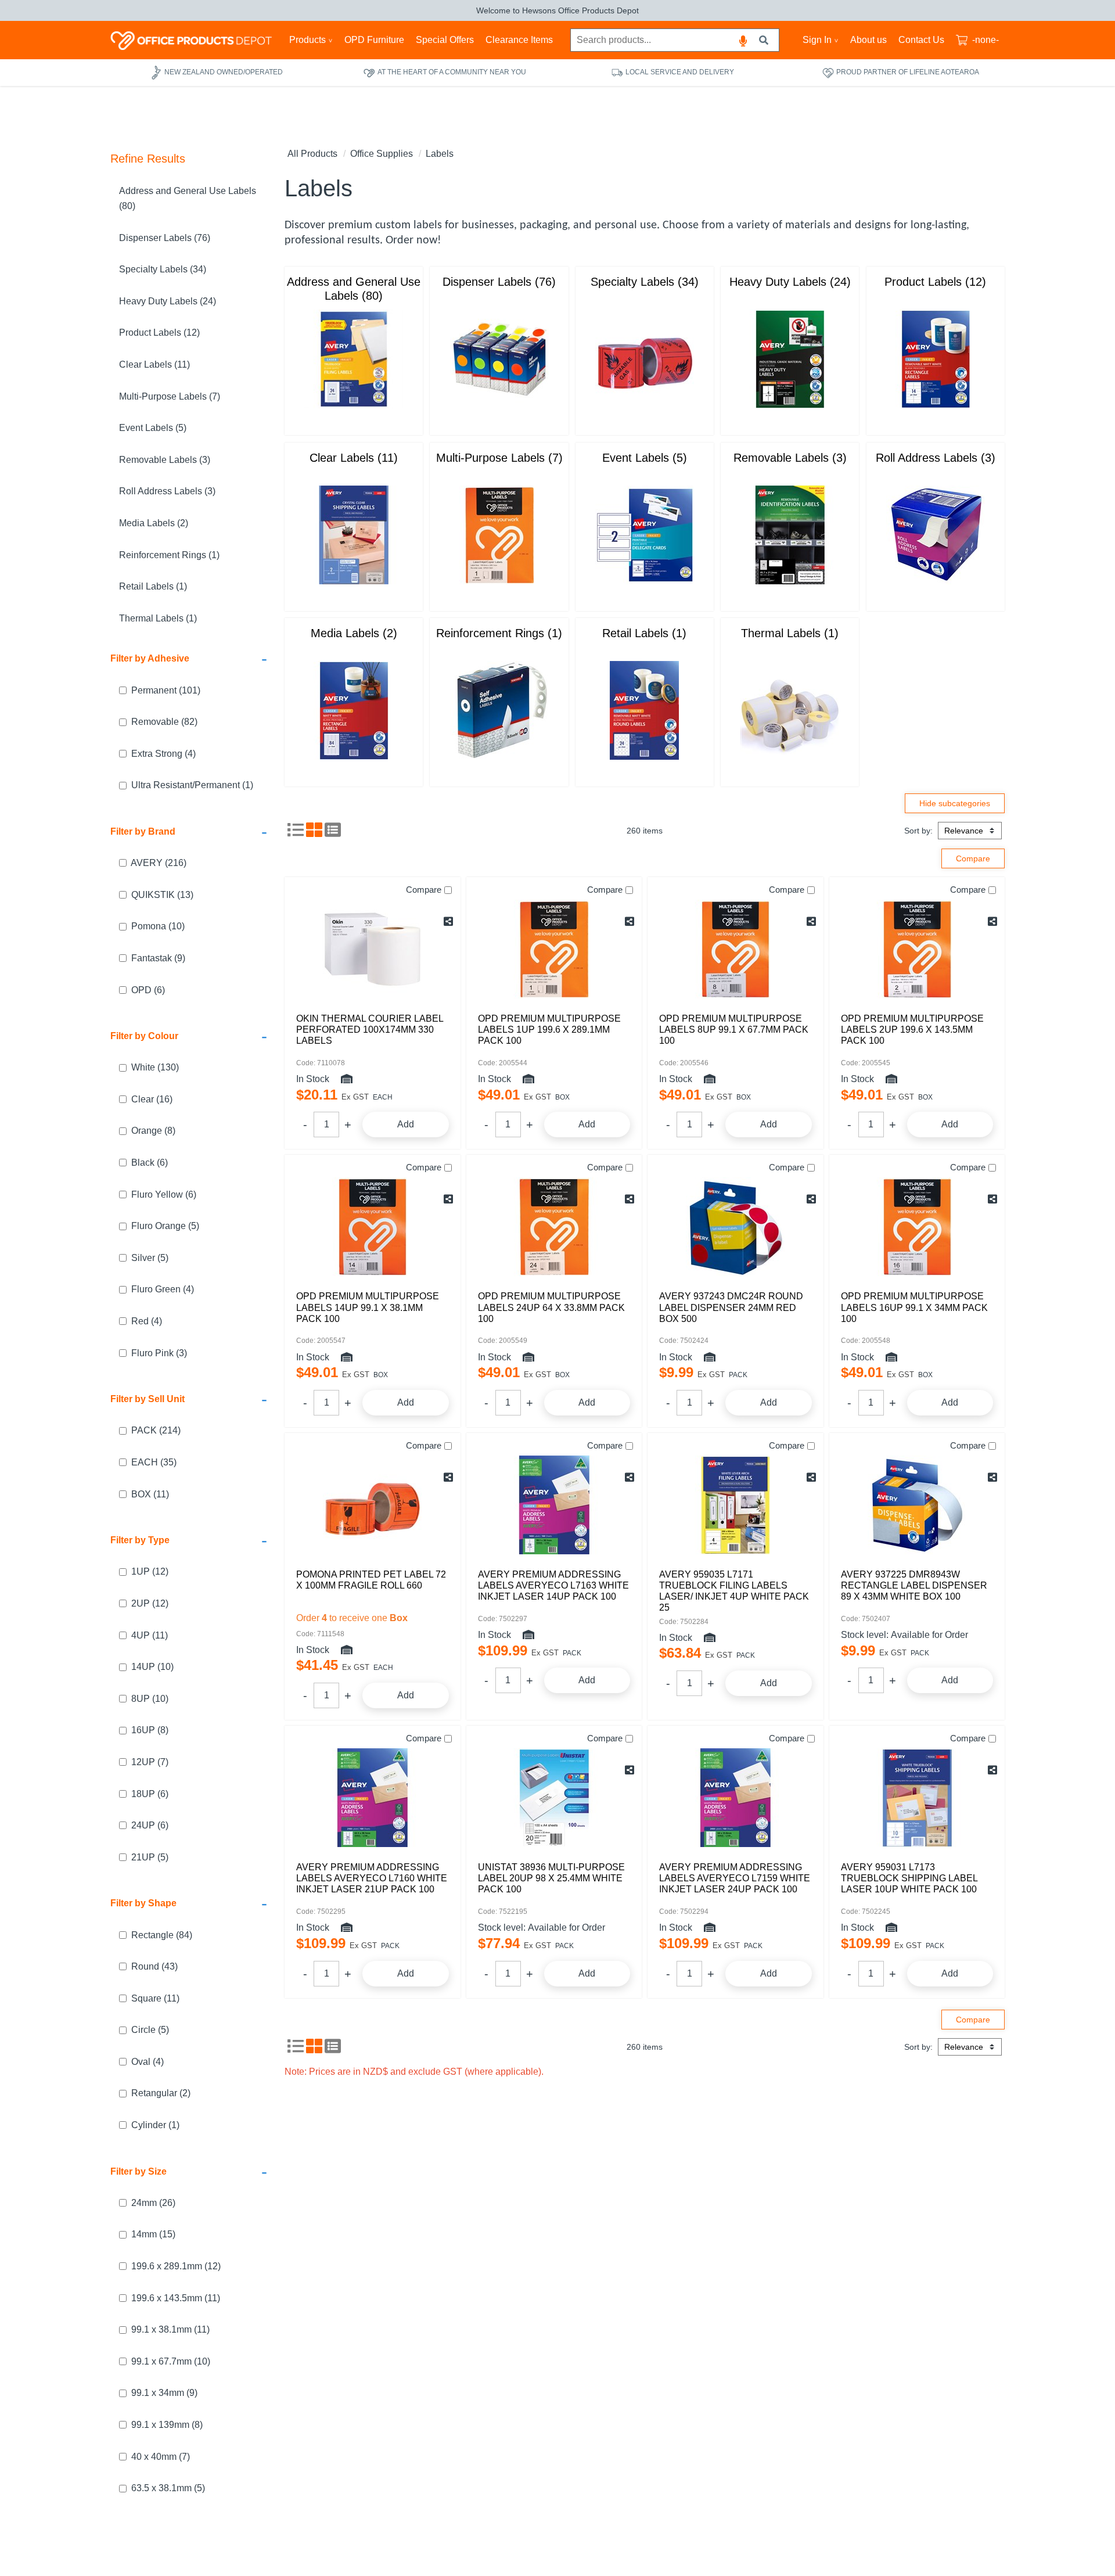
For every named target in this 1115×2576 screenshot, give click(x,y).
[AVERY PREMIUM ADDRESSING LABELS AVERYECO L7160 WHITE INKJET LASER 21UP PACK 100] (373, 1798)
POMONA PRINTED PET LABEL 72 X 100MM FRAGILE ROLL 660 (371, 1580)
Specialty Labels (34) (163, 269)
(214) (156, 1430)
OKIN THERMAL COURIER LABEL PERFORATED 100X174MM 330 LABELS (370, 1030)
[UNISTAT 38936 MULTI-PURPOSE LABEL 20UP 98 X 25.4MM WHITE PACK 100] (554, 1798)
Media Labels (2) (154, 523)
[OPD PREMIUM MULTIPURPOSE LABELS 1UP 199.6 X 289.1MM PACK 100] (554, 949)
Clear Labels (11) (154, 364)
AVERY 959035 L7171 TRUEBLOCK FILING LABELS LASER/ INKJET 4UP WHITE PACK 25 (734, 1591)
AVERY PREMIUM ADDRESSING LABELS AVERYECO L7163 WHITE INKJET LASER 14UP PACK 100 (553, 1585)
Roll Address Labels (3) (167, 491)
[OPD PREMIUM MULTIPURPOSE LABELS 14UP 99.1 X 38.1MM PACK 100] (373, 1227)
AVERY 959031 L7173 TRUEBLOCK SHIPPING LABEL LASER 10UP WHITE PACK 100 (909, 1878)
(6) (148, 989)
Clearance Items (519, 40)
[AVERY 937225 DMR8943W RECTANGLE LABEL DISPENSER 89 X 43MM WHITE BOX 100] (917, 1505)
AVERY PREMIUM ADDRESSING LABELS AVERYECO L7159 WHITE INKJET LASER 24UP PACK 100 (735, 1878)
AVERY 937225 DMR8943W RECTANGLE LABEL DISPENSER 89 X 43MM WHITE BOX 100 (914, 1585)
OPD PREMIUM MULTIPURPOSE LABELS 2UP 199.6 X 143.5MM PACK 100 (912, 1030)
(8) (153, 1131)
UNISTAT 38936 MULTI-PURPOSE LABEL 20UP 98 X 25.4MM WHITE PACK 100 (551, 1878)
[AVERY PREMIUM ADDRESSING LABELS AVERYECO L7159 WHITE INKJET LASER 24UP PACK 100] (735, 1798)
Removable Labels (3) (165, 459)
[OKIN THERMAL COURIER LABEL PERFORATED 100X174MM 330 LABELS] (373, 949)
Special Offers (445, 40)
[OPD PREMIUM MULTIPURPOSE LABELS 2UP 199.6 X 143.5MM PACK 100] (917, 949)
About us (868, 40)
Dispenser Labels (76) (165, 237)
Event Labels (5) (153, 428)
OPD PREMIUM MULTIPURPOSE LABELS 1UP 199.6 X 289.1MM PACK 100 (549, 1030)
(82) (164, 722)
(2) (161, 2093)
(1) (192, 785)
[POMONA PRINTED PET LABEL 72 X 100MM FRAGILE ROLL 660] (373, 1505)
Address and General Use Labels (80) (188, 198)
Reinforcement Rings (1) (169, 554)
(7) (150, 1761)
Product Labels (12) (159, 333)
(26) (153, 2202)
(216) (159, 863)
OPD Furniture (374, 40)
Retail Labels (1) (153, 586)
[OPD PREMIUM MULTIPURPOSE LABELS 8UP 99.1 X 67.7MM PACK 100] (735, 949)
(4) (163, 753)
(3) (159, 1352)
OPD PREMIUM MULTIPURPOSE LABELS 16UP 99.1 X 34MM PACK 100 (914, 1307)
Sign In (817, 40)
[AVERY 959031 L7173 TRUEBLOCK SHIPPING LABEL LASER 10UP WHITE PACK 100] (917, 1798)
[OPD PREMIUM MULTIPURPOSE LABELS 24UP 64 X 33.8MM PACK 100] (554, 1227)
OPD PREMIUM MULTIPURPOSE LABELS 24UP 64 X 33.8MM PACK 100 (551, 1307)
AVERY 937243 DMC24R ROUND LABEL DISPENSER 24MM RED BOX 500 (731, 1307)
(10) (158, 926)
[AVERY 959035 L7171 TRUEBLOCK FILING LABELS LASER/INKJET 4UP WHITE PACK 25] (735, 1505)
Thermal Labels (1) (158, 618)
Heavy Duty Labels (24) (168, 301)
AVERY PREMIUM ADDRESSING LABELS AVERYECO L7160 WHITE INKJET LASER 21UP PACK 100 (372, 1878)
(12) (150, 1571)
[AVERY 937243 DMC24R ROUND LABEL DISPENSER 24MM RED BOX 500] (735, 1227)
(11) (150, 1494)
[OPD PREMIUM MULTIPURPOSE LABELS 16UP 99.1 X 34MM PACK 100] (917, 1227)
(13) (162, 894)
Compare (424, 890)
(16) (152, 1099)
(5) (165, 1226)
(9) (158, 958)
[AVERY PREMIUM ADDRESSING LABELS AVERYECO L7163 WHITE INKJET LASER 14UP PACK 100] (554, 1505)
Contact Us (921, 40)
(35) (154, 1462)
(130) (155, 1067)
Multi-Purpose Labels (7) (170, 396)
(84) (162, 1934)
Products (307, 40)
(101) (166, 690)
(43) (154, 1966)
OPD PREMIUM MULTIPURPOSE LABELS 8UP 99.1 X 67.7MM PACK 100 (734, 1030)
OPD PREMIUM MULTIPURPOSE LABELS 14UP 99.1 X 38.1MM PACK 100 (368, 1307)
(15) (153, 2234)
